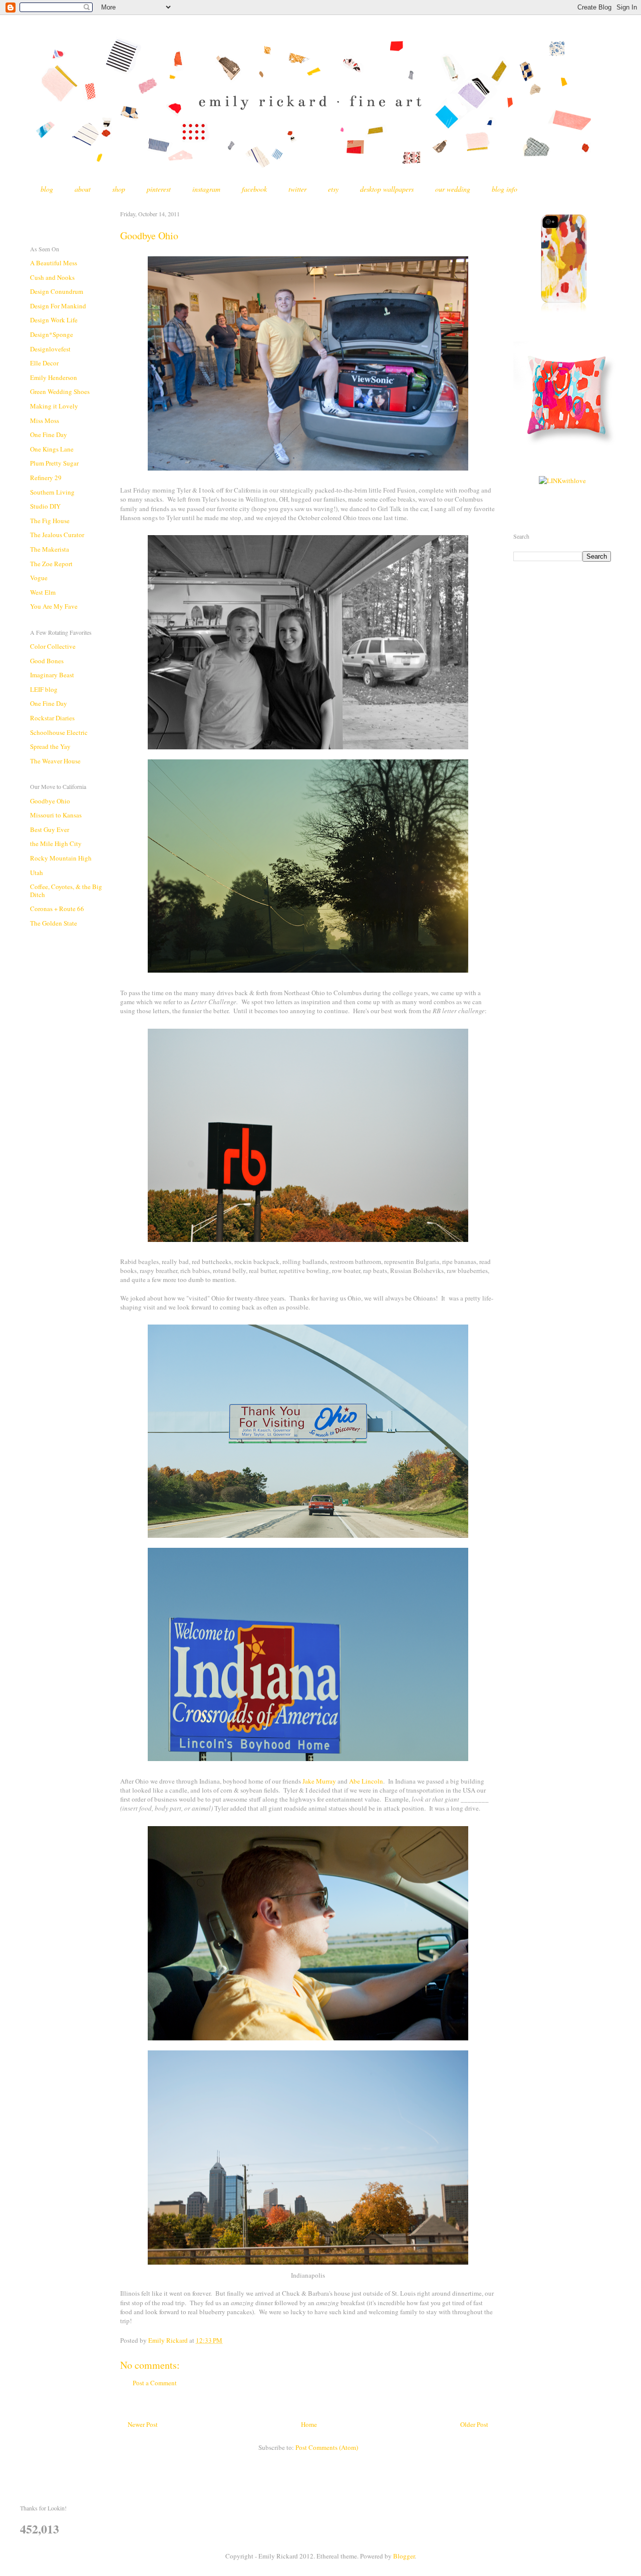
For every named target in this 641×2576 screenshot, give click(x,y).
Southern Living (52, 492)
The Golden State (54, 923)
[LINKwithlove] (562, 481)
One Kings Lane (52, 449)
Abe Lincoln (366, 1781)
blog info (505, 189)
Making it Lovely (54, 406)
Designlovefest (50, 349)
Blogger (404, 2556)
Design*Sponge (52, 334)
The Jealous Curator (57, 535)
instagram (206, 189)
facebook (254, 189)
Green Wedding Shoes (60, 391)
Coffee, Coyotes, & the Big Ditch (66, 891)
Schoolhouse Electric (59, 732)
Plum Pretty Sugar (54, 463)
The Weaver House (55, 761)
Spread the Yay (50, 746)
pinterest (159, 189)
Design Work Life (54, 320)
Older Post (474, 2424)
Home (309, 2424)
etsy (333, 189)
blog (47, 189)
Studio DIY (45, 506)
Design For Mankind (58, 306)
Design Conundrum (57, 291)
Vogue (39, 578)
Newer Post (143, 2424)
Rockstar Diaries (52, 718)
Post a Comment (155, 2383)
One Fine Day (49, 435)
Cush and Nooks (52, 277)
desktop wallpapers (387, 189)
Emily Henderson (54, 377)
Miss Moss (45, 420)
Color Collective (53, 646)
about (83, 189)
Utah (37, 873)
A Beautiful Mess (54, 263)
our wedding (453, 189)
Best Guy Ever (50, 829)
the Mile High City (56, 843)
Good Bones (47, 661)
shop (119, 189)
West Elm (43, 592)
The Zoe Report (51, 564)
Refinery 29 (46, 478)
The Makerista (50, 549)
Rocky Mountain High (61, 858)
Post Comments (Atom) (327, 2447)
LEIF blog (44, 689)
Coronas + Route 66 (57, 909)
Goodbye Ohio (50, 801)
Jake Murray (319, 1781)
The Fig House (50, 521)
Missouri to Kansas (56, 815)
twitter (297, 189)
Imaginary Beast (52, 675)
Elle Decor (44, 363)
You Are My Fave (54, 606)
